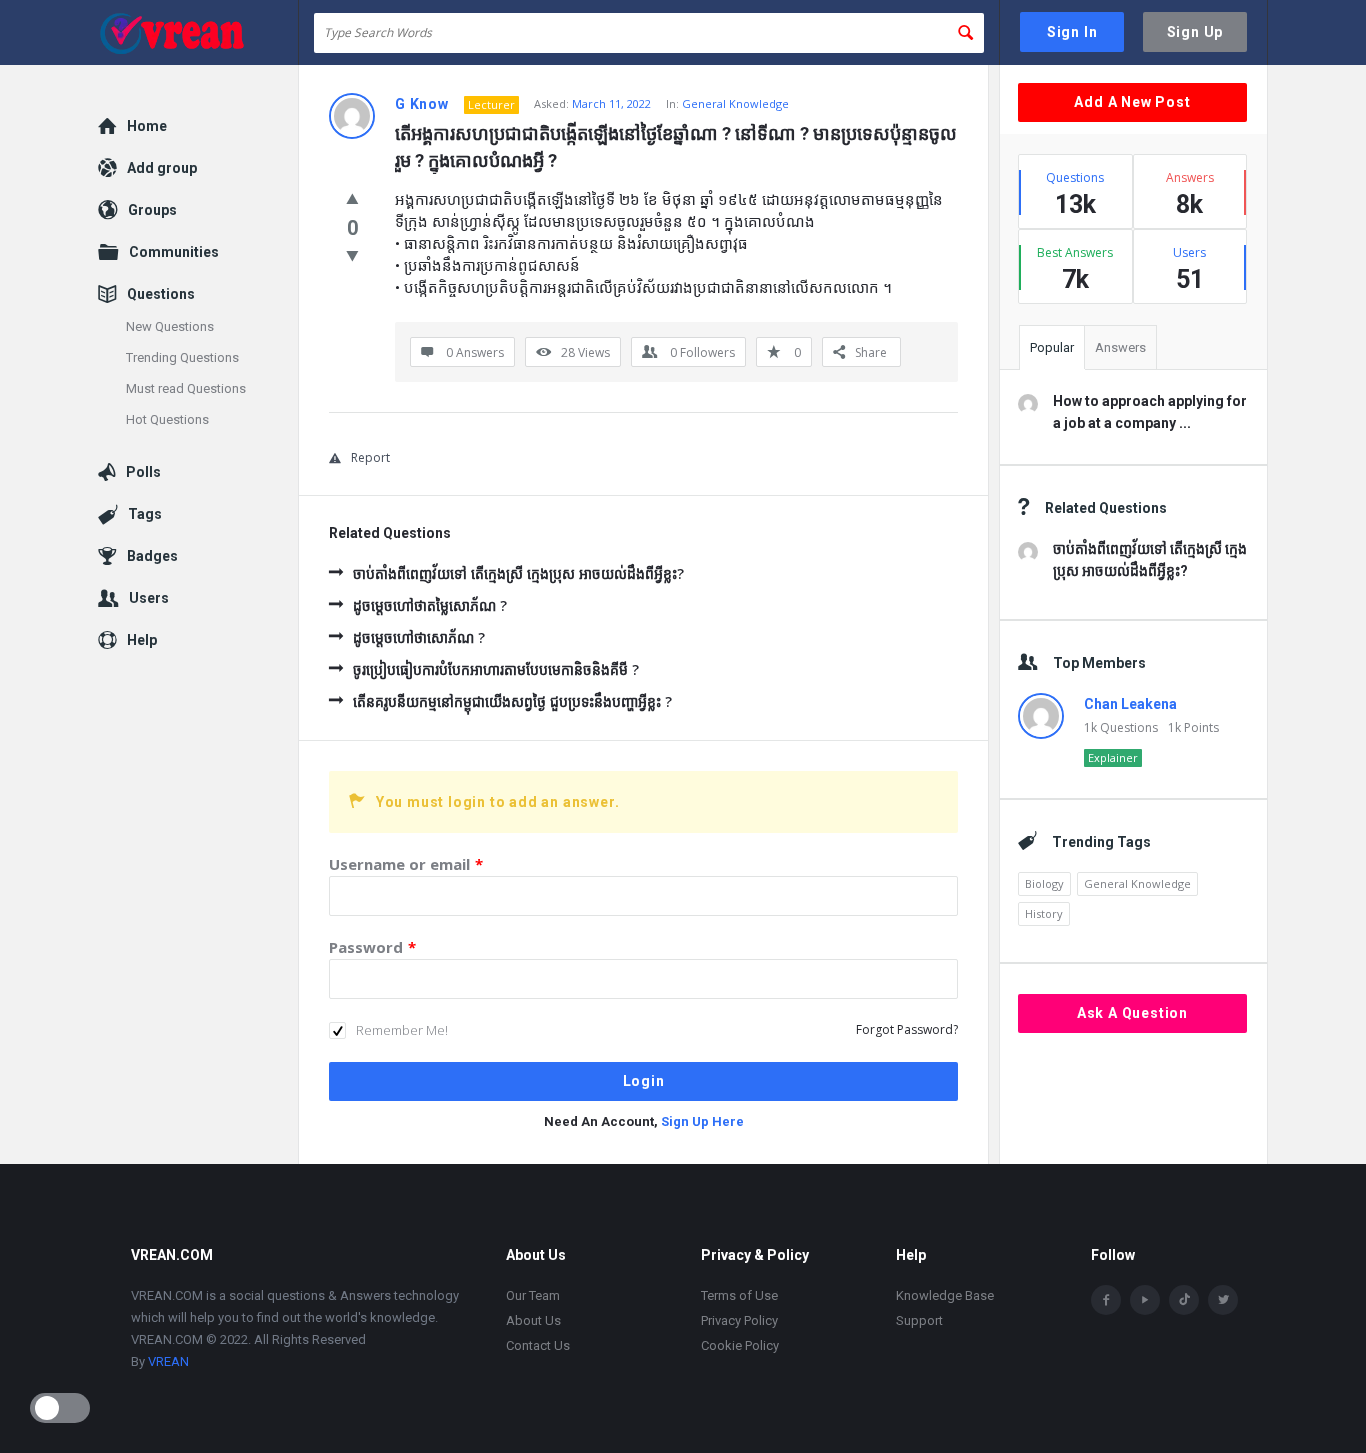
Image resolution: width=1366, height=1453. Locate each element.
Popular (1052, 347)
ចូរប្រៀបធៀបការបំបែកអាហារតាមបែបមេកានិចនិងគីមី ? (496, 669)
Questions (161, 294)
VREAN (168, 1361)
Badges (152, 556)
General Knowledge (735, 103)
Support (919, 1320)
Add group (162, 168)
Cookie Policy (740, 1345)
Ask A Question (1132, 1013)
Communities (174, 252)
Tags (145, 514)
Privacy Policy (739, 1320)
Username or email (406, 864)
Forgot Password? (907, 1029)
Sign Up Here (702, 1121)
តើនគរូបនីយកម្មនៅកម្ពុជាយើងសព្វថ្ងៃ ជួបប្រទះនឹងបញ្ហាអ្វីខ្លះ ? (512, 701)
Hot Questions (167, 419)
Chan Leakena (1130, 704)
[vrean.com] (198, 32)
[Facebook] (1106, 1300)
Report (370, 457)
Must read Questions (186, 388)
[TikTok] (1184, 1300)
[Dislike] (352, 255)
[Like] (352, 198)
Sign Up (1195, 32)
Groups (152, 210)
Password (372, 947)
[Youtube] (1145, 1300)
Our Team (533, 1295)
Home (147, 126)
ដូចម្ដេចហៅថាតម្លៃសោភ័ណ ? (430, 605)
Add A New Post (1132, 102)
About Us (533, 1320)
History (1044, 913)
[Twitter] (1223, 1300)
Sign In (1072, 32)
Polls (143, 472)
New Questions (170, 326)
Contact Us (538, 1345)
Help (142, 640)
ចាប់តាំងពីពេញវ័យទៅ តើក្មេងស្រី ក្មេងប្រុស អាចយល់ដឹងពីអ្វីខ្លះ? (518, 573)
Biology (1044, 883)
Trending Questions (182, 357)
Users (149, 598)
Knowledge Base (945, 1295)
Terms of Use (739, 1295)
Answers (1120, 347)
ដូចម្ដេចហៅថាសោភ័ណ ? (419, 637)
